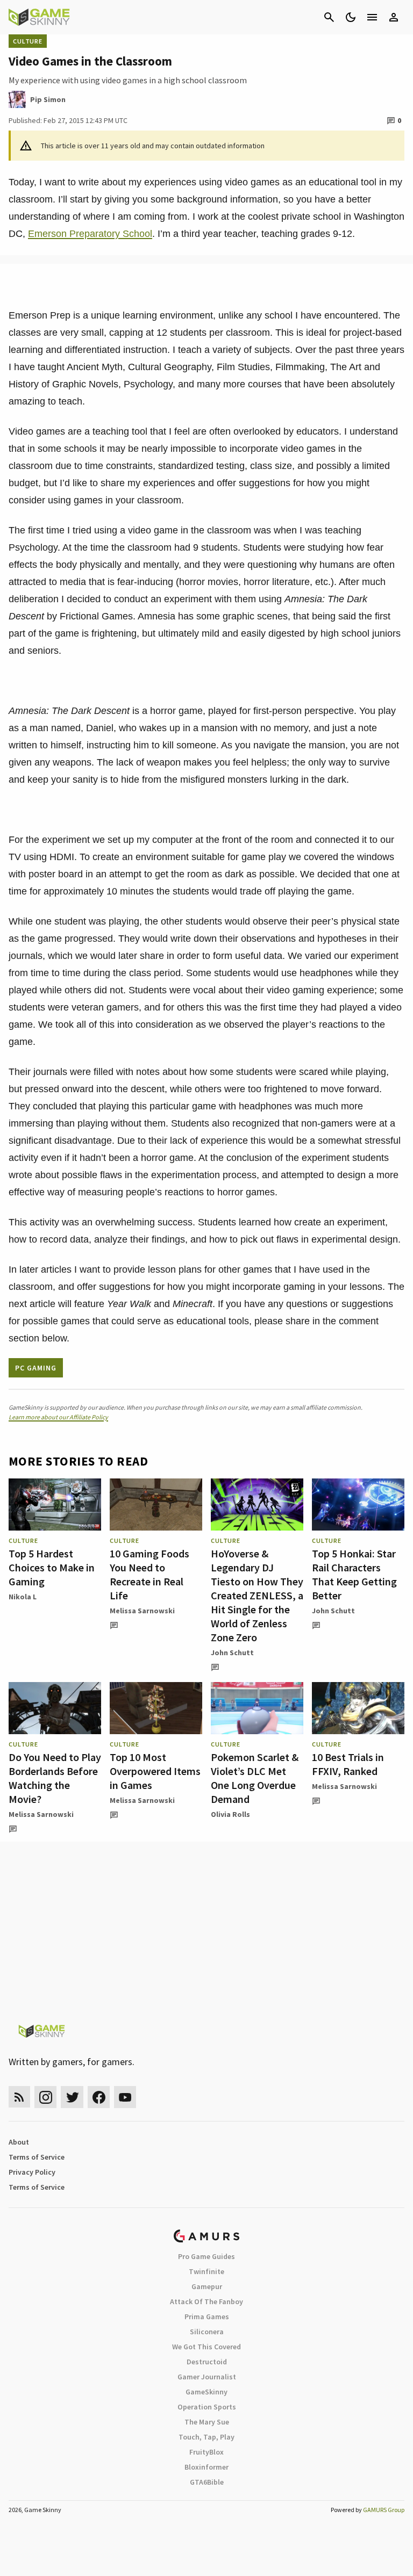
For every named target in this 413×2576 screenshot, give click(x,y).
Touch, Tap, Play (206, 2437)
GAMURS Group (384, 2510)
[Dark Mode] (351, 17)
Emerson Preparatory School (90, 234)
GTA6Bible (207, 2482)
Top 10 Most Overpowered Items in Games (155, 1771)
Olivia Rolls (230, 1814)
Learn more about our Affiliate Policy (58, 1417)
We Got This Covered (206, 2347)
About (19, 2142)
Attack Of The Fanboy (206, 2301)
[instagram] (45, 2097)
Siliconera (207, 2332)
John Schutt (232, 1653)
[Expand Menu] (372, 17)
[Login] (394, 17)
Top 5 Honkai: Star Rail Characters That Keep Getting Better (354, 1574)
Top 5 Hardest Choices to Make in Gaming (52, 1567)
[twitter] (72, 2097)
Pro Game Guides (206, 2256)
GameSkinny (206, 2392)
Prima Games (207, 2317)
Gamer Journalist (207, 2377)
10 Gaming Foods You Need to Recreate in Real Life (149, 1574)
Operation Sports (207, 2407)
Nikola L (23, 1597)
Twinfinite (206, 2271)
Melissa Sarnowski (142, 1611)
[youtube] (125, 2097)
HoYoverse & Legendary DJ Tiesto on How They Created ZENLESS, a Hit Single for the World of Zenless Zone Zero (257, 1595)
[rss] (19, 2097)
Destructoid (207, 2362)
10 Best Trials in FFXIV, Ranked (348, 1764)
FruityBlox (206, 2452)
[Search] (329, 17)
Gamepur (207, 2286)
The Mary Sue (207, 2422)
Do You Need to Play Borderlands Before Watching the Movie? (55, 1778)
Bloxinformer (206, 2467)
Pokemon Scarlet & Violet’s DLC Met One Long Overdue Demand (255, 1778)
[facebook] (99, 2097)
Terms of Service (37, 2157)
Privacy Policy (32, 2172)
